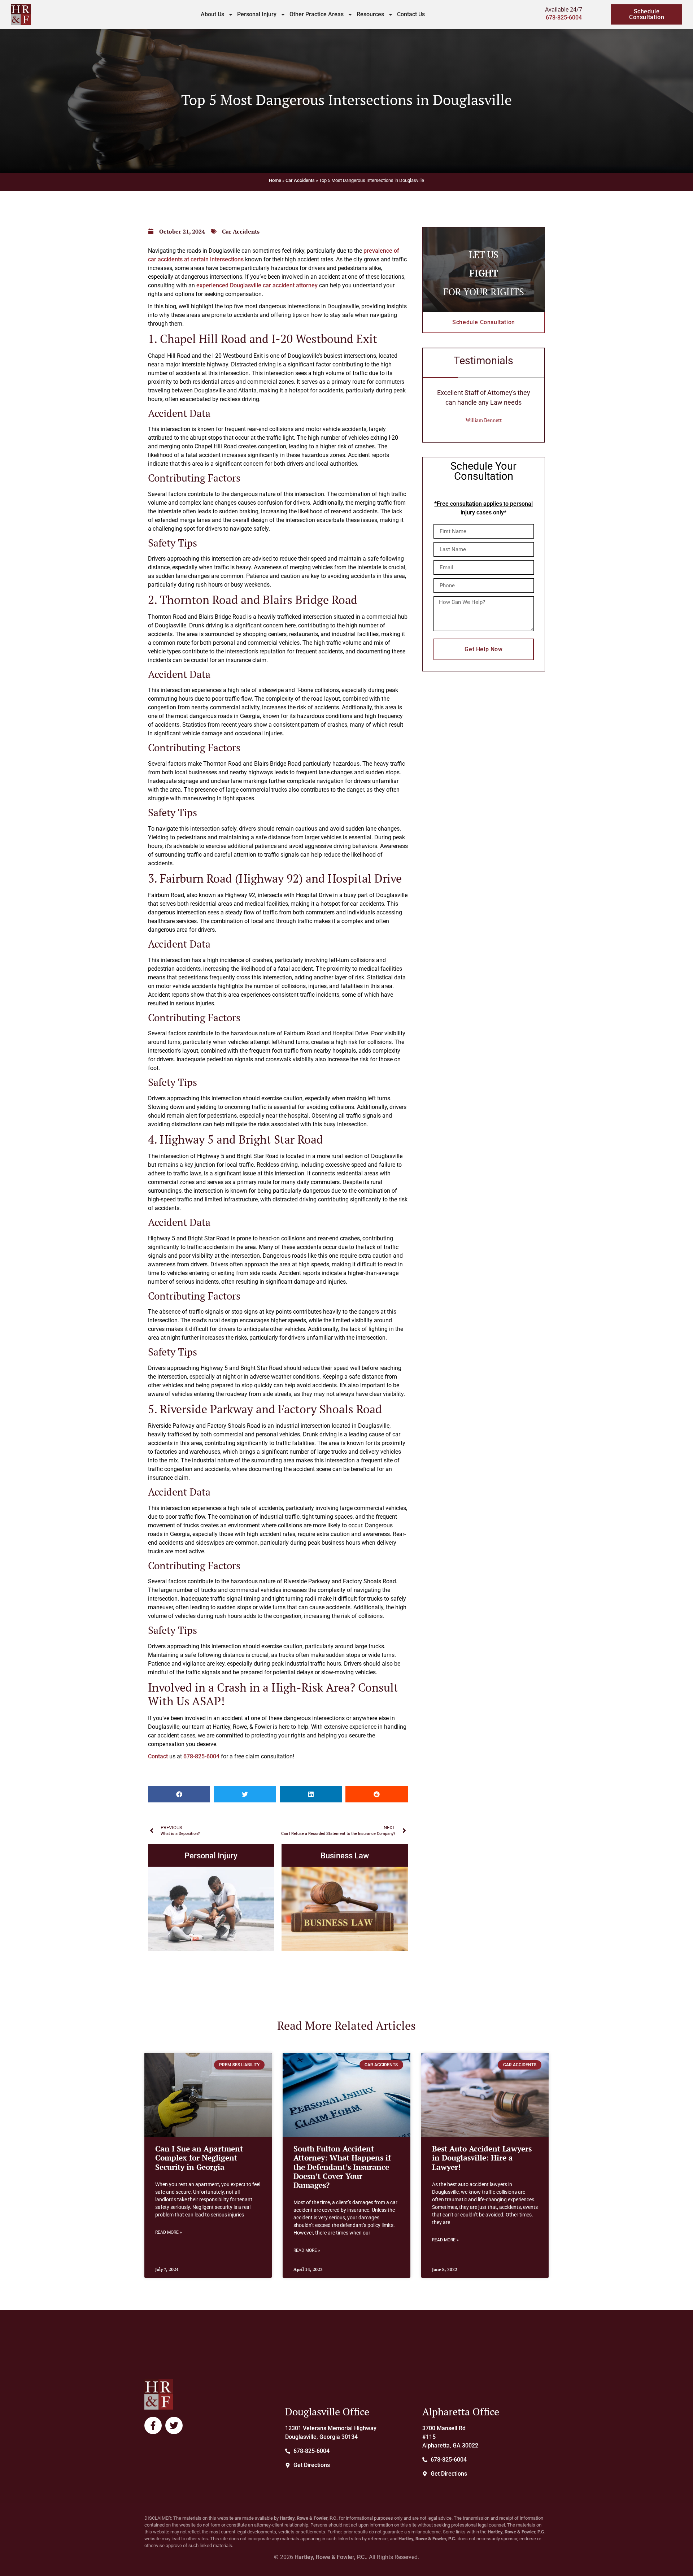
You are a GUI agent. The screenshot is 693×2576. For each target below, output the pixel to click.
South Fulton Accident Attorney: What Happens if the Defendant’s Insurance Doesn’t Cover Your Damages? (342, 2167)
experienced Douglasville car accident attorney (257, 285)
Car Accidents (300, 180)
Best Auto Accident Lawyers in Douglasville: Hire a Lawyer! (482, 2158)
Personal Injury (257, 14)
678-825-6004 (564, 18)
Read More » (169, 2232)
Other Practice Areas (317, 14)
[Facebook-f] (153, 2425)
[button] (179, 1794)
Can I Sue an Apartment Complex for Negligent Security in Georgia (199, 2158)
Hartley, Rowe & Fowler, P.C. (330, 2557)
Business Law (345, 1855)
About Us (212, 14)
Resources (370, 14)
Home (275, 180)
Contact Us (411, 14)
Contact (158, 1756)
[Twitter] (174, 2425)
